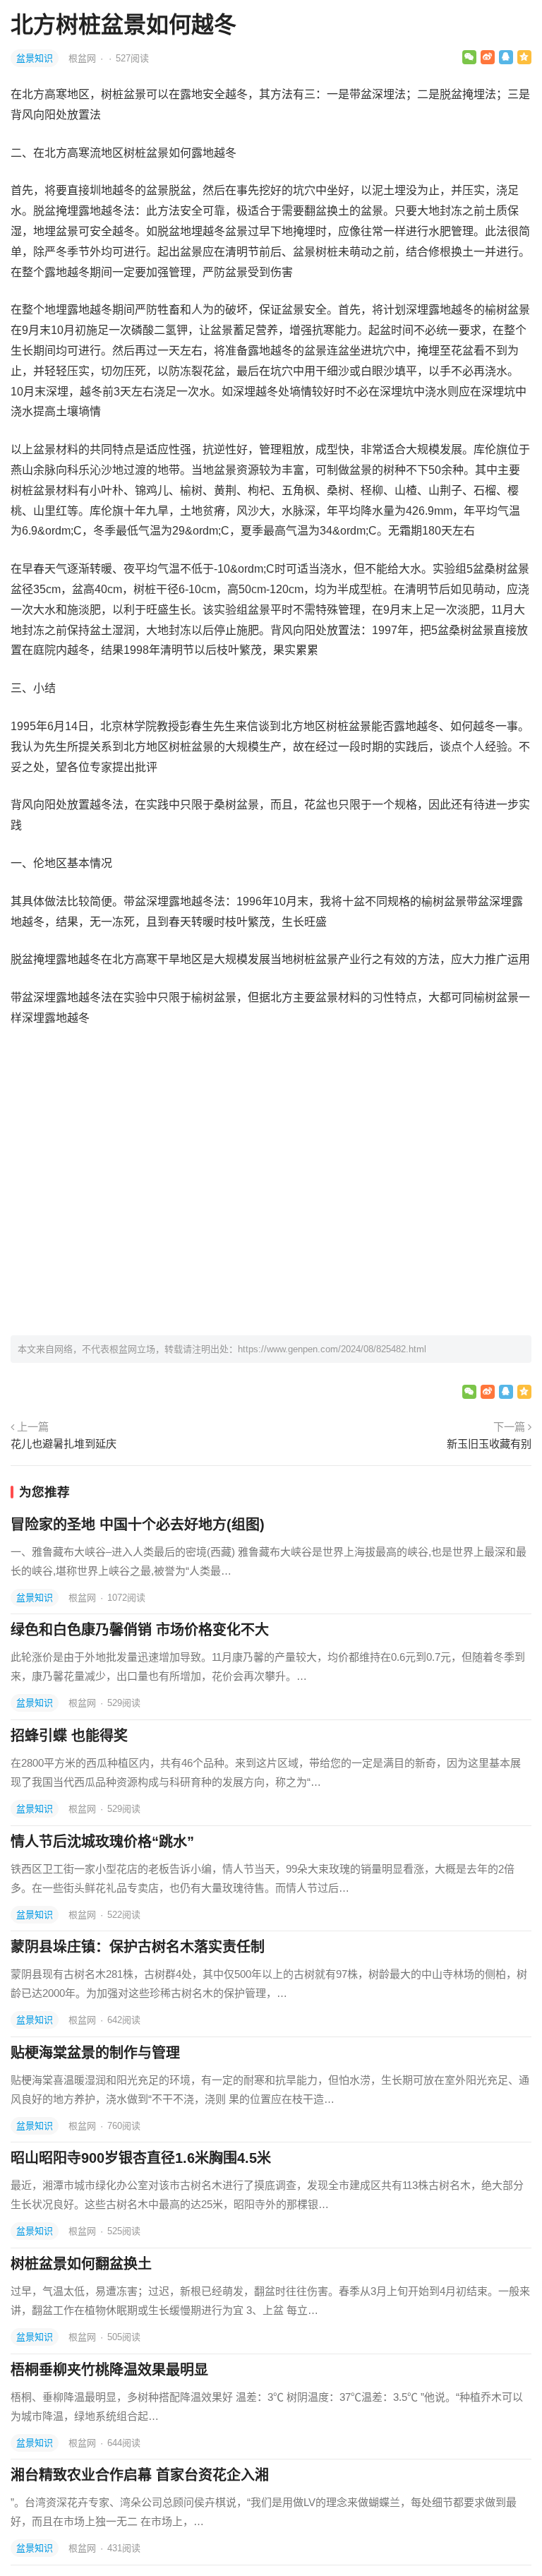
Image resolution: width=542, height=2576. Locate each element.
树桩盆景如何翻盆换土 (81, 2264)
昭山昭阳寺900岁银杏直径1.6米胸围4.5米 (141, 2158)
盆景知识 (35, 58)
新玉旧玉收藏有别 (489, 1444)
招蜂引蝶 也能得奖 (69, 1736)
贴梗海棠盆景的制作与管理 (95, 2053)
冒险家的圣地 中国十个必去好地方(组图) (138, 1525)
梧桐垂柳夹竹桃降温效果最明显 (109, 2370)
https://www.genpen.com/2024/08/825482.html (332, 1349)
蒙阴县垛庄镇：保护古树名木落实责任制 (138, 1947)
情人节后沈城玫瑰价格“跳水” (102, 1842)
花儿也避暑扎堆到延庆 (64, 1444)
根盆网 (84, 58)
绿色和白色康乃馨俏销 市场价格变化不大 (140, 1630)
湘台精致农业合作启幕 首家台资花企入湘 (140, 2475)
